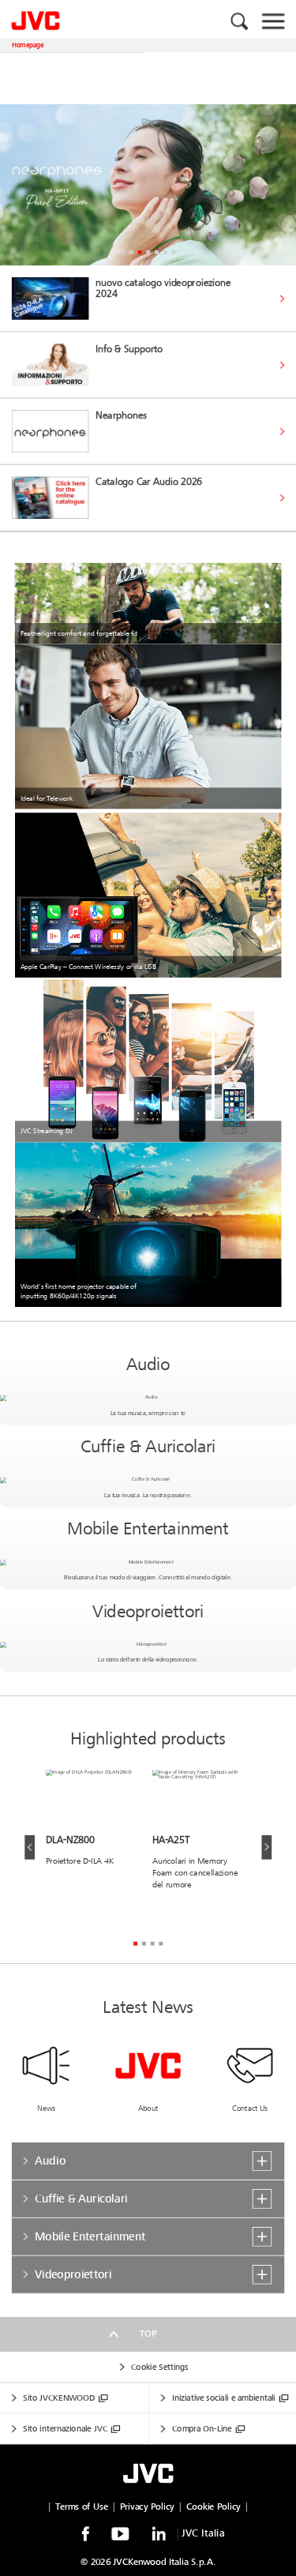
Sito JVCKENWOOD (59, 2398)
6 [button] (165, 252)
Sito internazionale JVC (65, 2429)
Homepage (28, 45)
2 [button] (131, 252)
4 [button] (148, 252)
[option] (148, 185)
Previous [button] (30, 1848)
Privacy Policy (147, 2507)
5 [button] (157, 252)
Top (148, 2334)
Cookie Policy (213, 2507)
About (148, 2108)
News (46, 2108)
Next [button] (266, 1848)
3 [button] (139, 252)
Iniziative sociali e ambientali (223, 2398)
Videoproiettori (148, 1611)
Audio (148, 1365)
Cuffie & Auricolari (148, 1447)
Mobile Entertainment (148, 1529)
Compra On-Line (202, 2429)
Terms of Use (81, 2507)
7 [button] (173, 252)
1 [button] (123, 252)
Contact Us (250, 2108)
